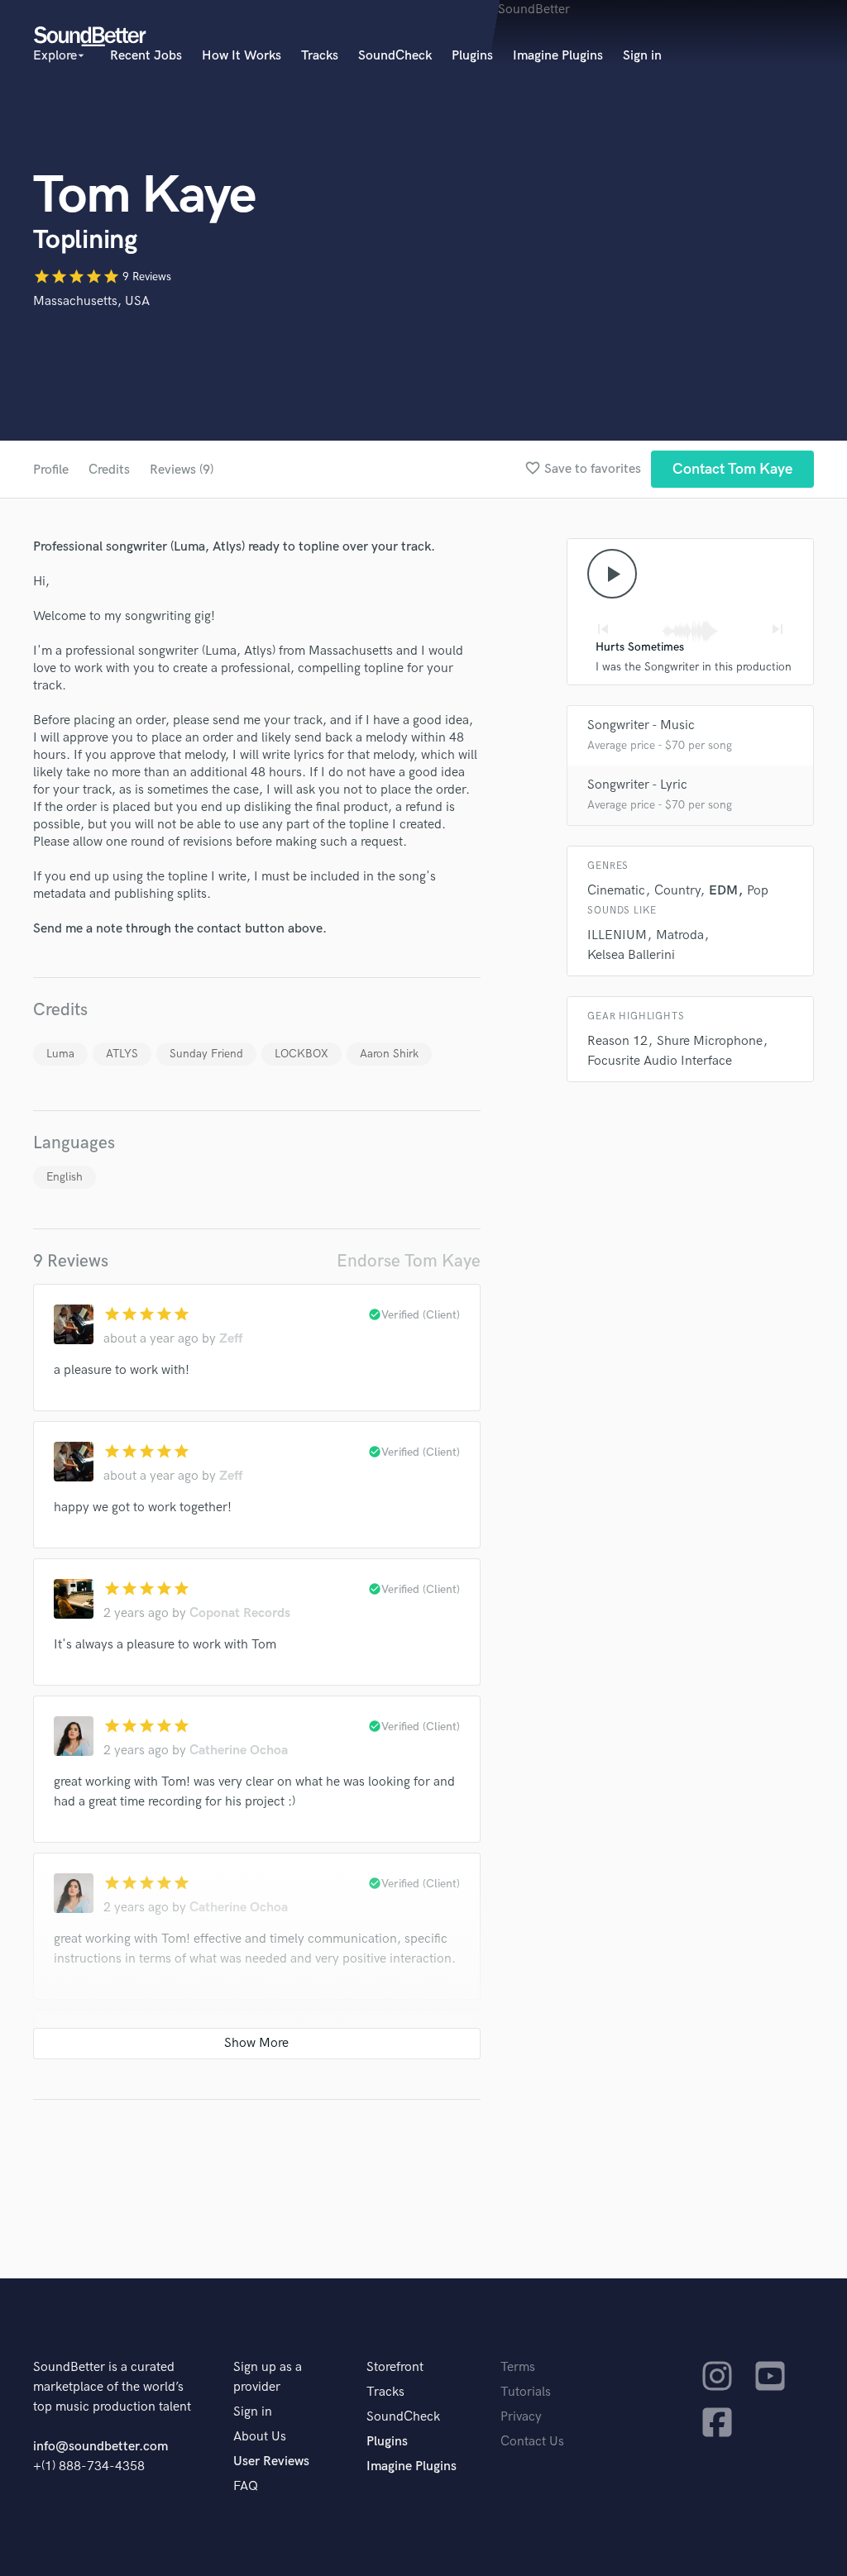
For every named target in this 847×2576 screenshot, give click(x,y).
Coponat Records (240, 1613)
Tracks (320, 56)
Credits (109, 470)
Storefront (395, 2367)
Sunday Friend (206, 1054)
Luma (60, 1054)
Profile (51, 470)
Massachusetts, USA (91, 301)
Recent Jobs (146, 56)
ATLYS (122, 1054)
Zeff (231, 1339)
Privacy (521, 2417)
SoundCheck (395, 56)
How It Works (242, 56)
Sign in (642, 56)
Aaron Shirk (389, 1054)
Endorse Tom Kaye (409, 1261)
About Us (260, 2437)
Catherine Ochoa (239, 1751)
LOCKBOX (301, 1054)
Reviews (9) (182, 470)
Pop (758, 891)
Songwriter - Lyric (637, 785)
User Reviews (271, 2462)
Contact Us (532, 2442)
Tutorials (526, 2392)
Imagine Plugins (558, 56)
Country (677, 891)
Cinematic (616, 891)
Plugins (472, 56)
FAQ (246, 2486)
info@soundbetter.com (100, 2447)
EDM (723, 891)
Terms (518, 2367)
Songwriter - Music (641, 725)
